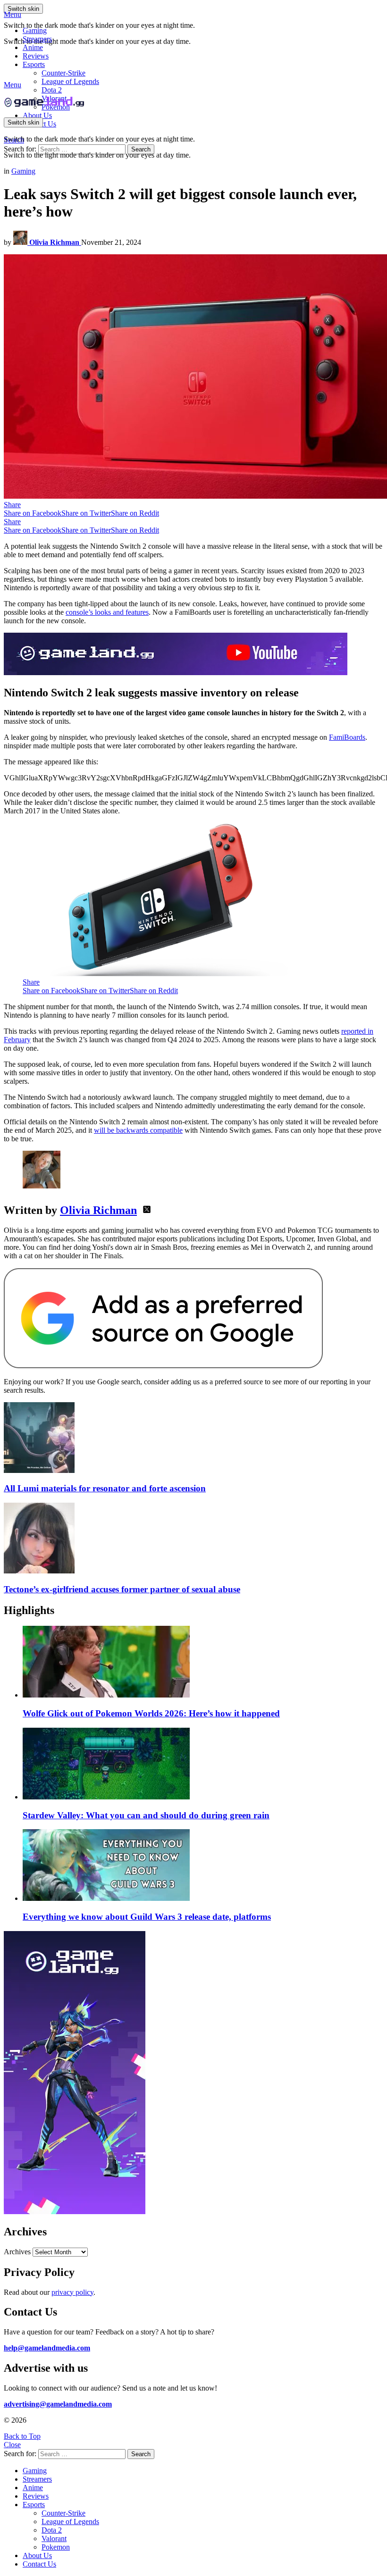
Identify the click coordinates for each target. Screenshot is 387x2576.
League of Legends (70, 81)
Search (141, 149)
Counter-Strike (63, 73)
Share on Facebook (33, 513)
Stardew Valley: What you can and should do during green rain (146, 1815)
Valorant (54, 2538)
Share (12, 505)
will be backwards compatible (138, 1130)
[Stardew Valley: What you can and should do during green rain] (203, 1765)
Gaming (35, 30)
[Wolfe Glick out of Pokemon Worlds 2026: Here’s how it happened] (203, 1663)
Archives (17, 2252)
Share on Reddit (135, 513)
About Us (37, 115)
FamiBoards (347, 737)
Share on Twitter (86, 513)
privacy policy (72, 2292)
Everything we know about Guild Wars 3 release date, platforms (147, 1917)
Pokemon (56, 2547)
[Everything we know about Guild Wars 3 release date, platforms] (203, 1866)
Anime (33, 47)
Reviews (36, 56)
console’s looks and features (107, 612)
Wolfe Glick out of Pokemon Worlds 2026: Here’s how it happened (151, 1713)
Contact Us (39, 2564)
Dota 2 (52, 90)
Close (12, 2445)
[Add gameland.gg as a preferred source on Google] (163, 1366)
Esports (34, 64)
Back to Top (22, 2436)
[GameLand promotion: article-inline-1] (176, 673)
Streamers (37, 39)
